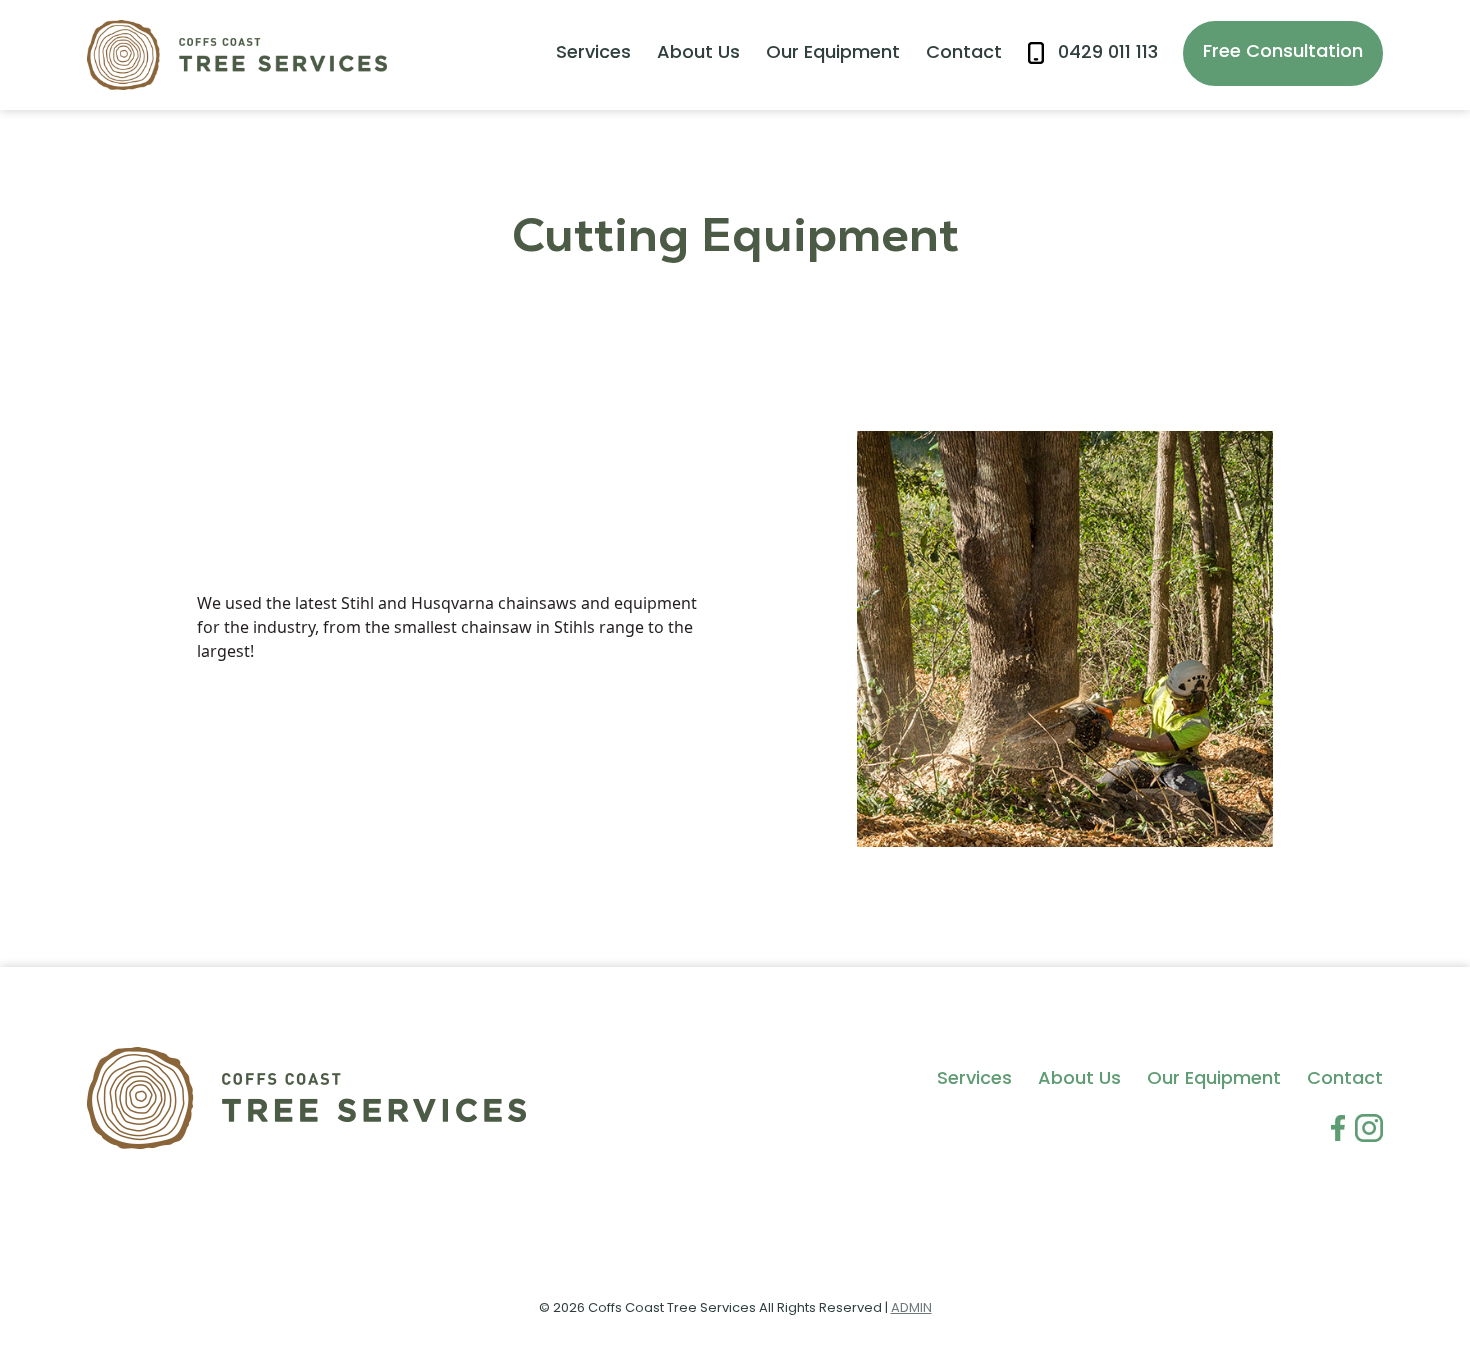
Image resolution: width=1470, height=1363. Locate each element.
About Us (698, 54)
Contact (964, 54)
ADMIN (911, 1308)
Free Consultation (1283, 53)
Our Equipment (833, 54)
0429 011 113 (1108, 54)
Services (593, 54)
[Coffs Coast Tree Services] (237, 55)
